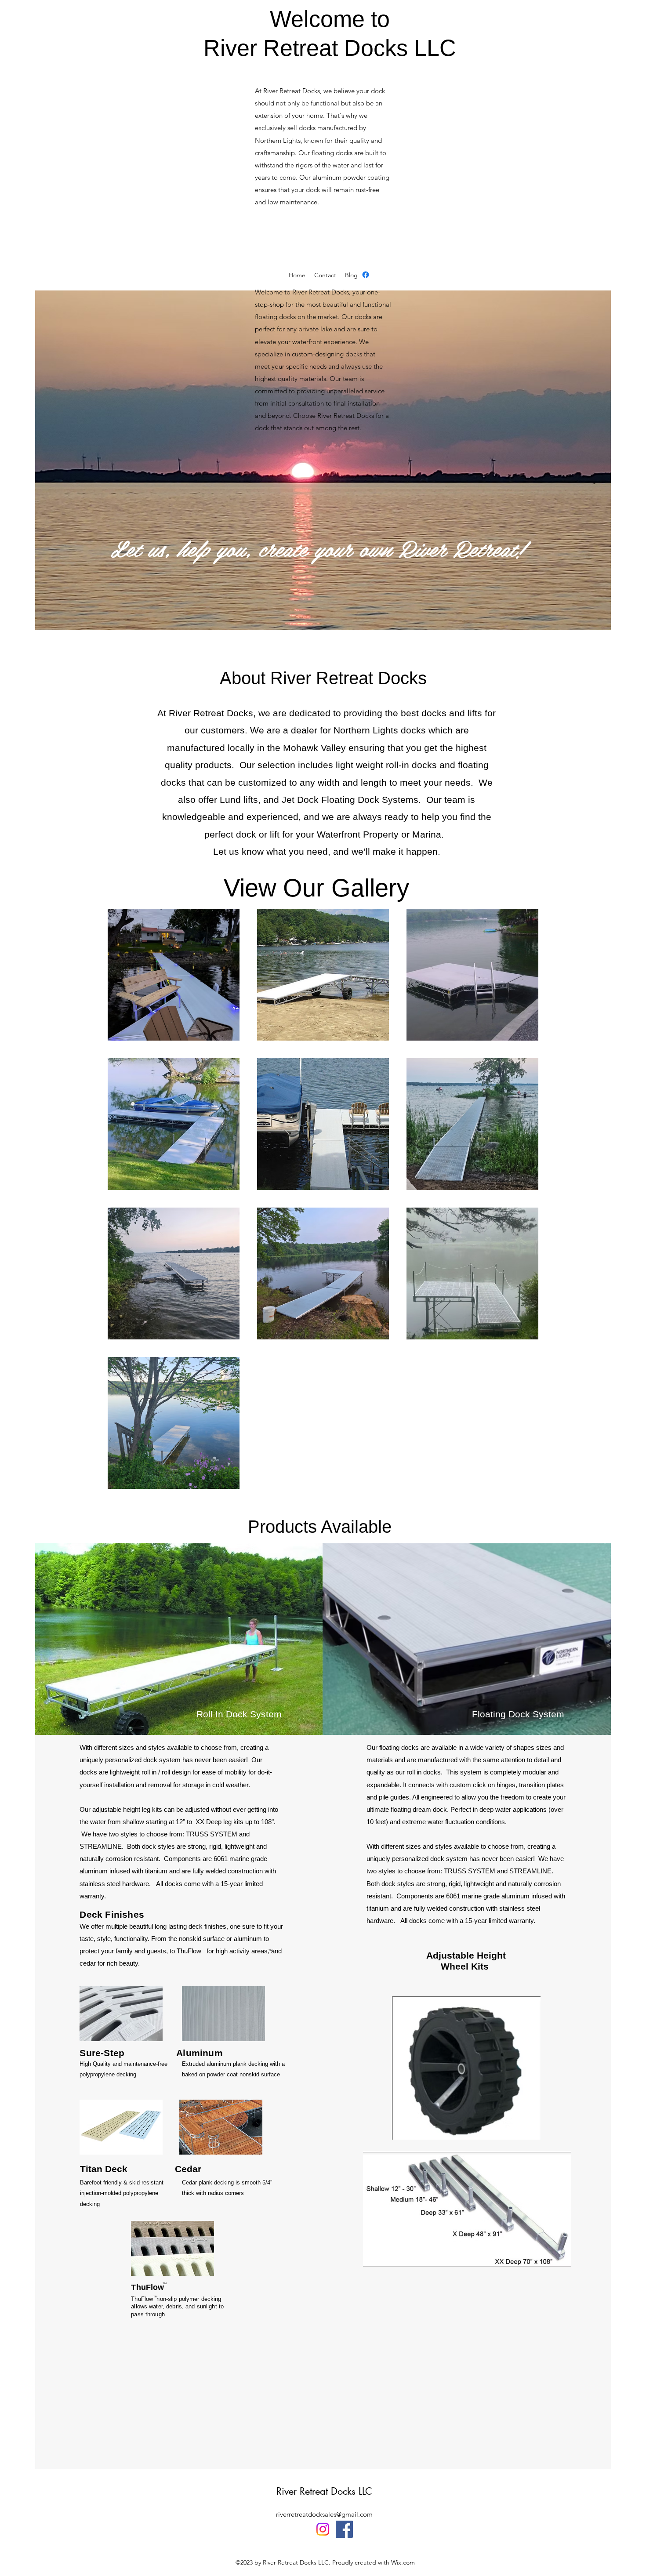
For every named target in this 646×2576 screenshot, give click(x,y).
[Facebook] (344, 2529)
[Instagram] (323, 2529)
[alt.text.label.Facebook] (366, 275)
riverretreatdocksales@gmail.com (324, 2514)
